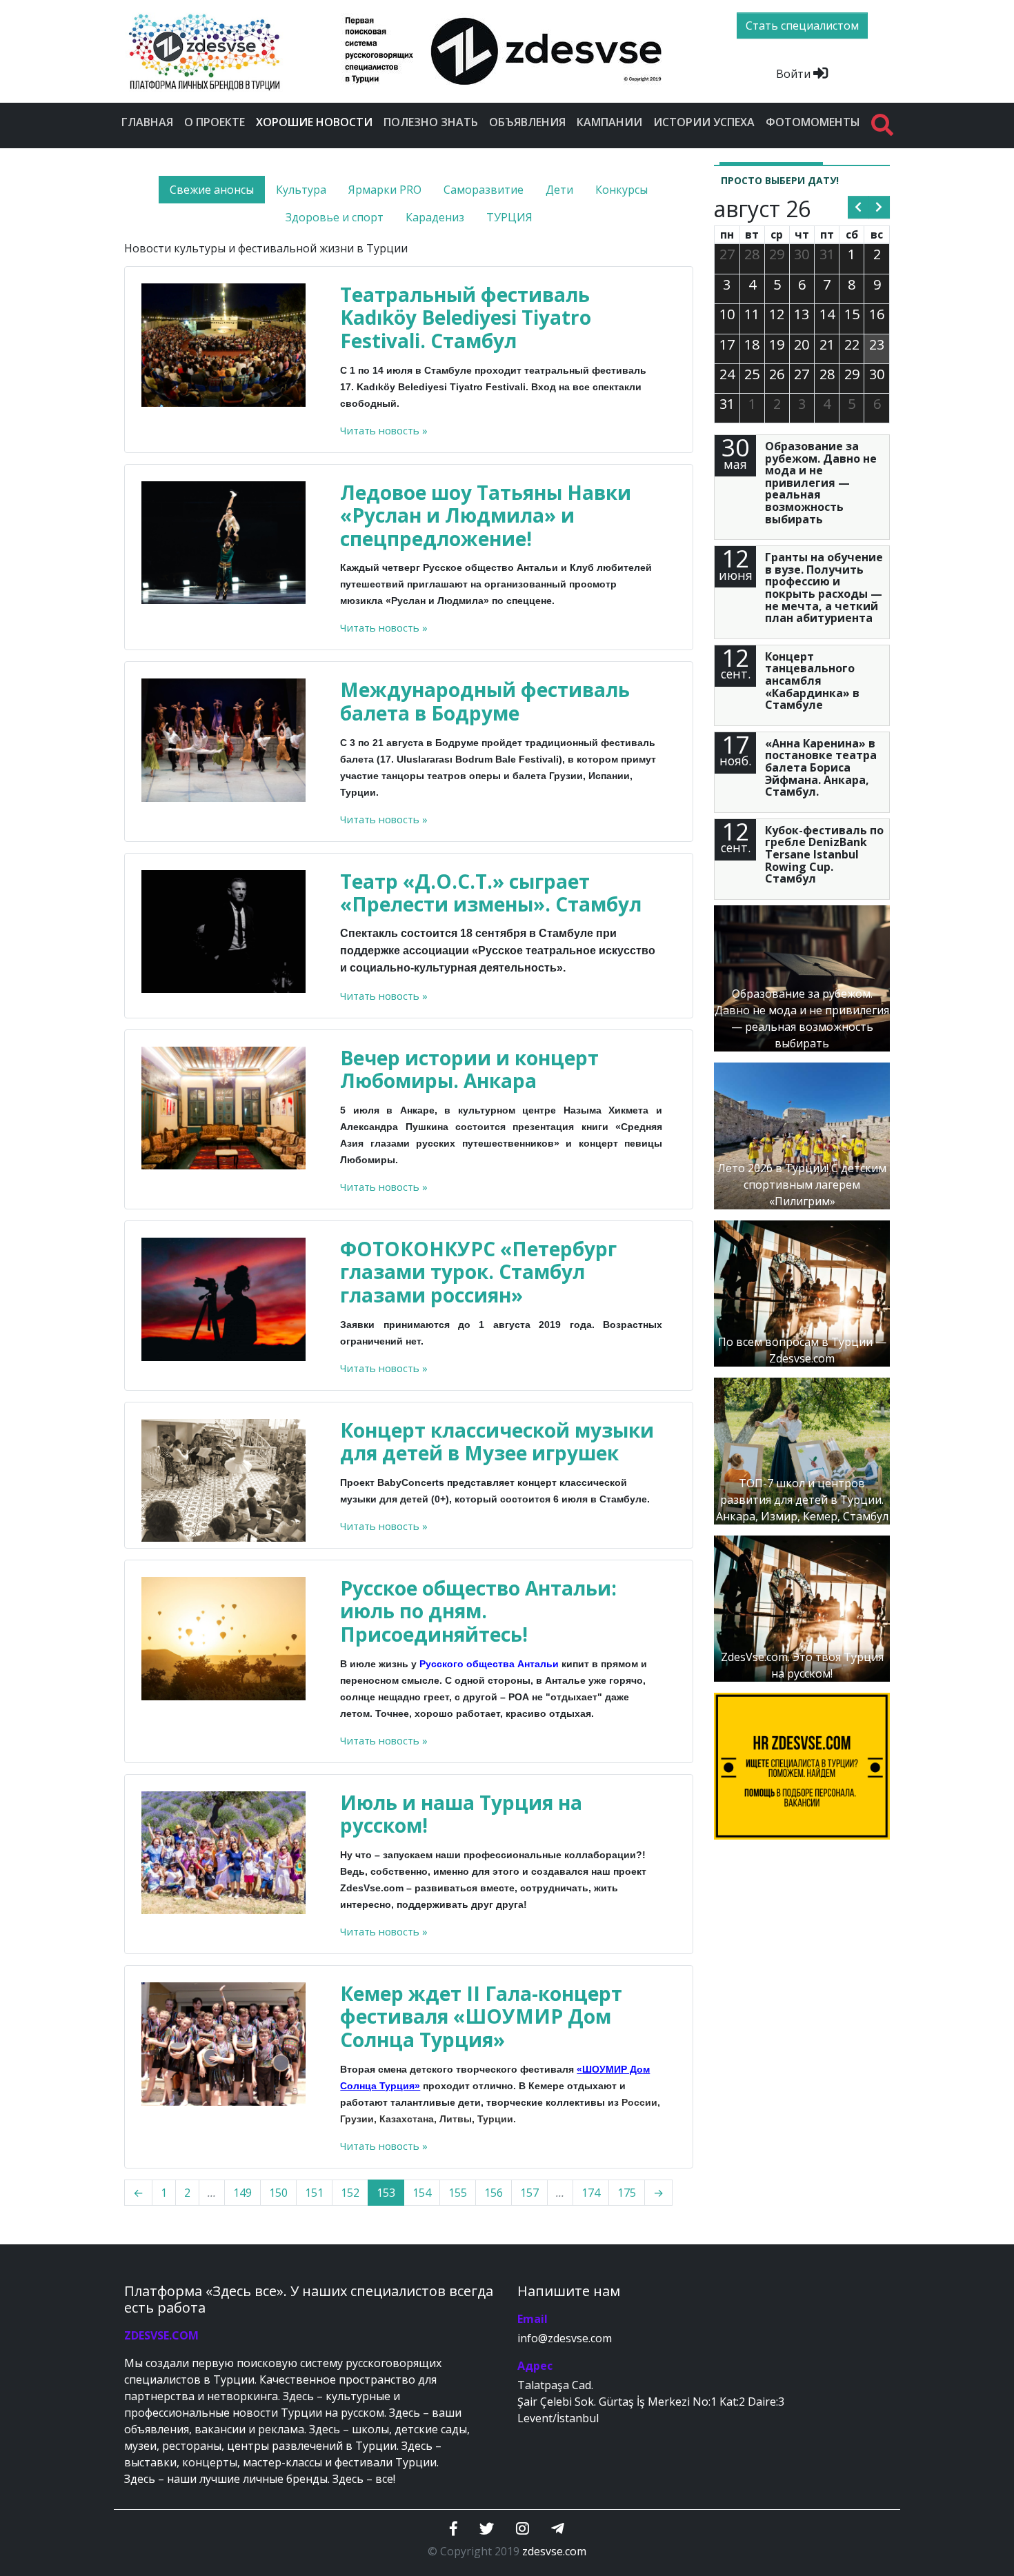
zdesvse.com (554, 2551)
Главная (147, 122)
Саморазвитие (484, 190)
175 (627, 2193)
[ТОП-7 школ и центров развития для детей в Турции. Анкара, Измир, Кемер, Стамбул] (802, 1450)
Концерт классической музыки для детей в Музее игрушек (497, 1442)
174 (591, 2193)
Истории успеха (704, 122)
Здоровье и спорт (335, 217)
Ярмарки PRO (385, 190)
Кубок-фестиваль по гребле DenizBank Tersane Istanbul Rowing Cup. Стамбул (824, 854)
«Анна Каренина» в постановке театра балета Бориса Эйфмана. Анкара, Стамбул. (821, 767)
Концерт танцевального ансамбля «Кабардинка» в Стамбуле (812, 681)
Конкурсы (622, 190)
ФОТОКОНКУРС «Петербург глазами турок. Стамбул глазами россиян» (478, 1272)
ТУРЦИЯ (509, 217)
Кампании (609, 122)
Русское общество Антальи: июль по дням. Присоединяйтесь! (478, 1611)
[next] (879, 208)
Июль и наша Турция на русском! (461, 1814)
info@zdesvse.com (565, 2338)
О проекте (215, 122)
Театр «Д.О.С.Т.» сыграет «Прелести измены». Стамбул (491, 893)
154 (422, 2193)
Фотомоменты (813, 122)
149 (242, 2193)
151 (314, 2193)
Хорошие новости (317, 122)
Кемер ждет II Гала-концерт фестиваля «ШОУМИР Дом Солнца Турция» (481, 2016)
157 (529, 2193)
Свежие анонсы (212, 190)
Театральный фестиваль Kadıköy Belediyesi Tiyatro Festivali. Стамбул (466, 318)
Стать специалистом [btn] (802, 26)
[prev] (858, 208)
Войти (795, 74)
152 (350, 2193)
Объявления (527, 122)
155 (458, 2193)
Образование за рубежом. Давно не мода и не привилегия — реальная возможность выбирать (821, 483)
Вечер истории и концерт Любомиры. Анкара (469, 1069)
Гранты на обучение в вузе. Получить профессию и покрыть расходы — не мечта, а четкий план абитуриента (824, 587)
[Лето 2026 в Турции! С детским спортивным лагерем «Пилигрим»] (802, 1135)
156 (494, 2193)
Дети (559, 190)
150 (278, 2193)
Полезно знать (431, 122)
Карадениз (435, 217)
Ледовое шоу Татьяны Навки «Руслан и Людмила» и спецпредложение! (486, 515)
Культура (301, 190)
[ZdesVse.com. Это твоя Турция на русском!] (802, 1607)
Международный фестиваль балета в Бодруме (485, 701)
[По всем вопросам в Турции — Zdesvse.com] (802, 1292)
